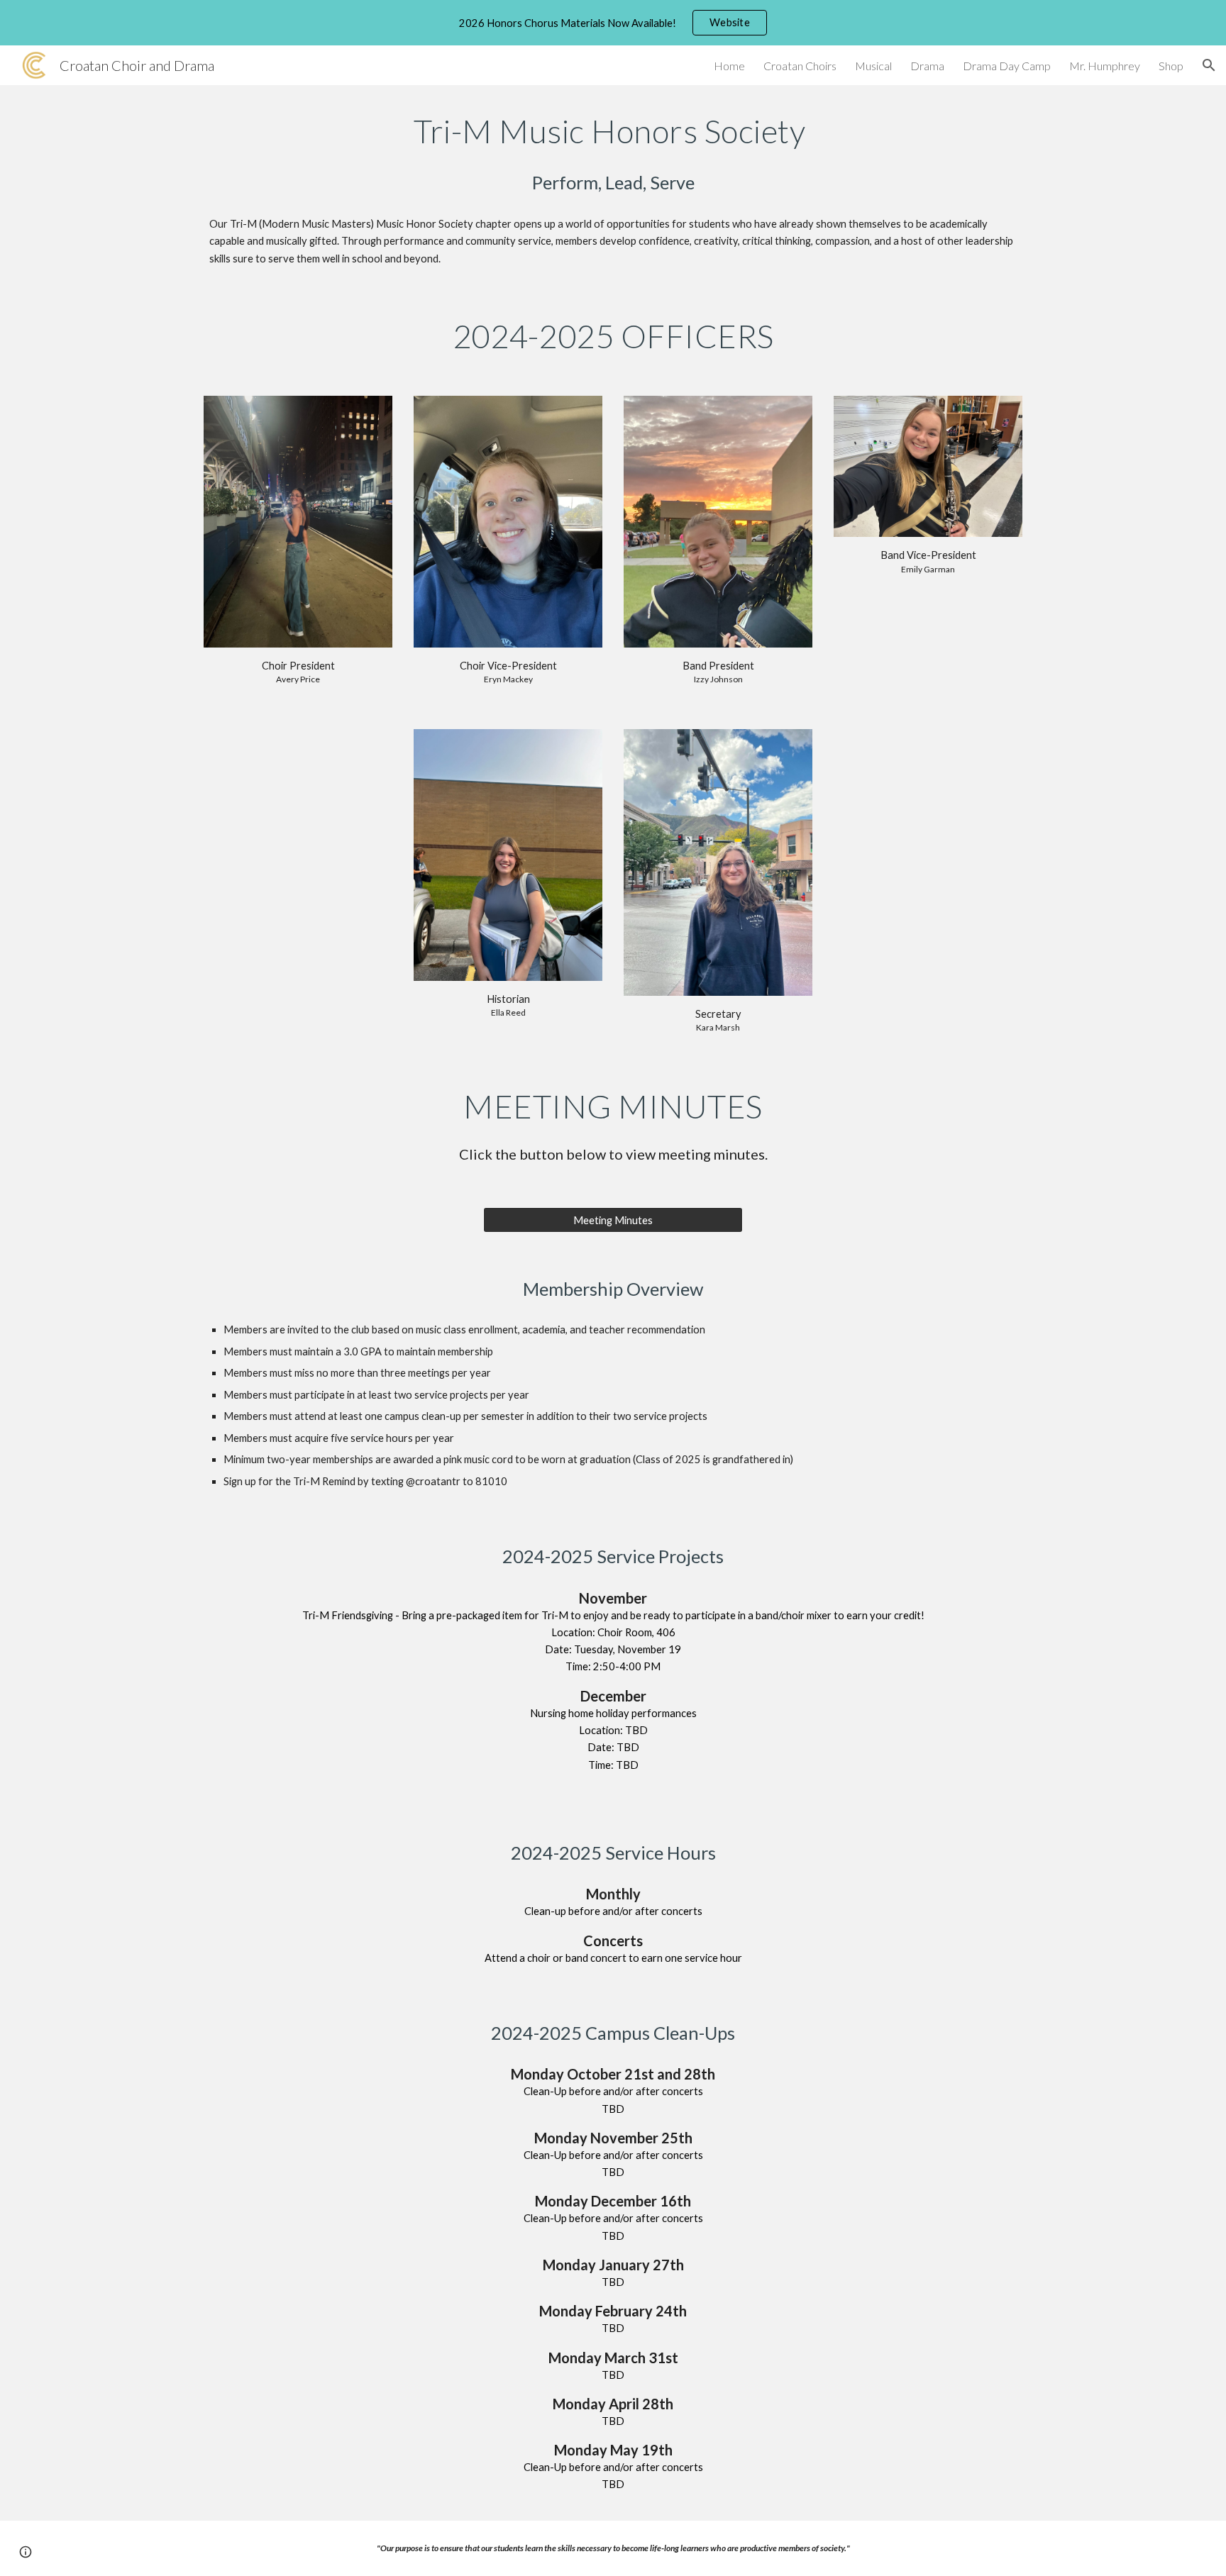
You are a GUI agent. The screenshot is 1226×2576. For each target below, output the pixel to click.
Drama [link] (927, 66)
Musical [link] (873, 66)
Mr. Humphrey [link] (1105, 66)
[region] (613, 23)
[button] (1209, 65)
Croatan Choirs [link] (800, 66)
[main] (613, 131)
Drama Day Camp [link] (1007, 66)
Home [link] (729, 66)
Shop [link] (1171, 66)
